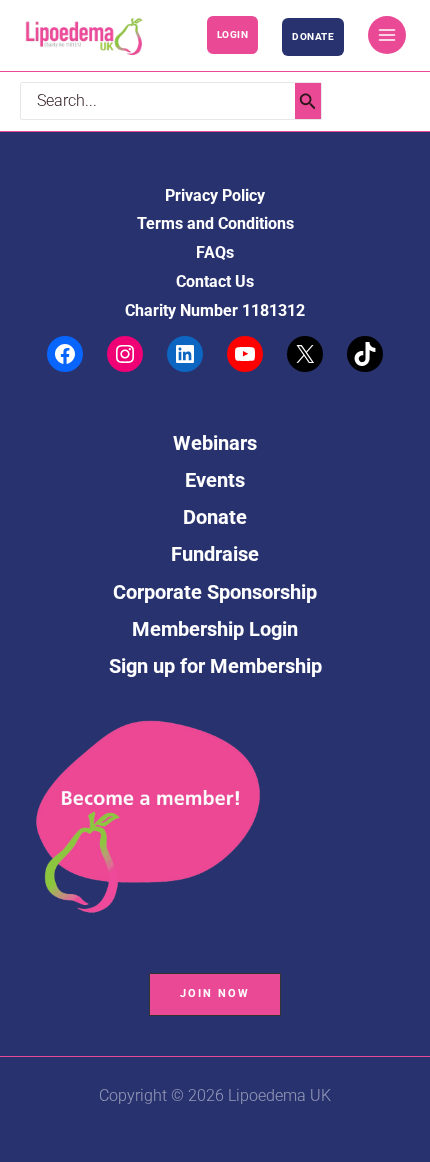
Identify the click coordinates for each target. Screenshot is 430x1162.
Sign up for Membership (215, 666)
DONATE (313, 36)
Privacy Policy (215, 196)
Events (215, 480)
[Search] (308, 101)
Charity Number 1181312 (215, 311)
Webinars (215, 443)
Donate (215, 517)
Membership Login (215, 629)
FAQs (215, 253)
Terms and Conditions (215, 224)
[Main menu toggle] (387, 35)
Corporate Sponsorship (215, 592)
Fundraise (215, 554)
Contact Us (215, 282)
